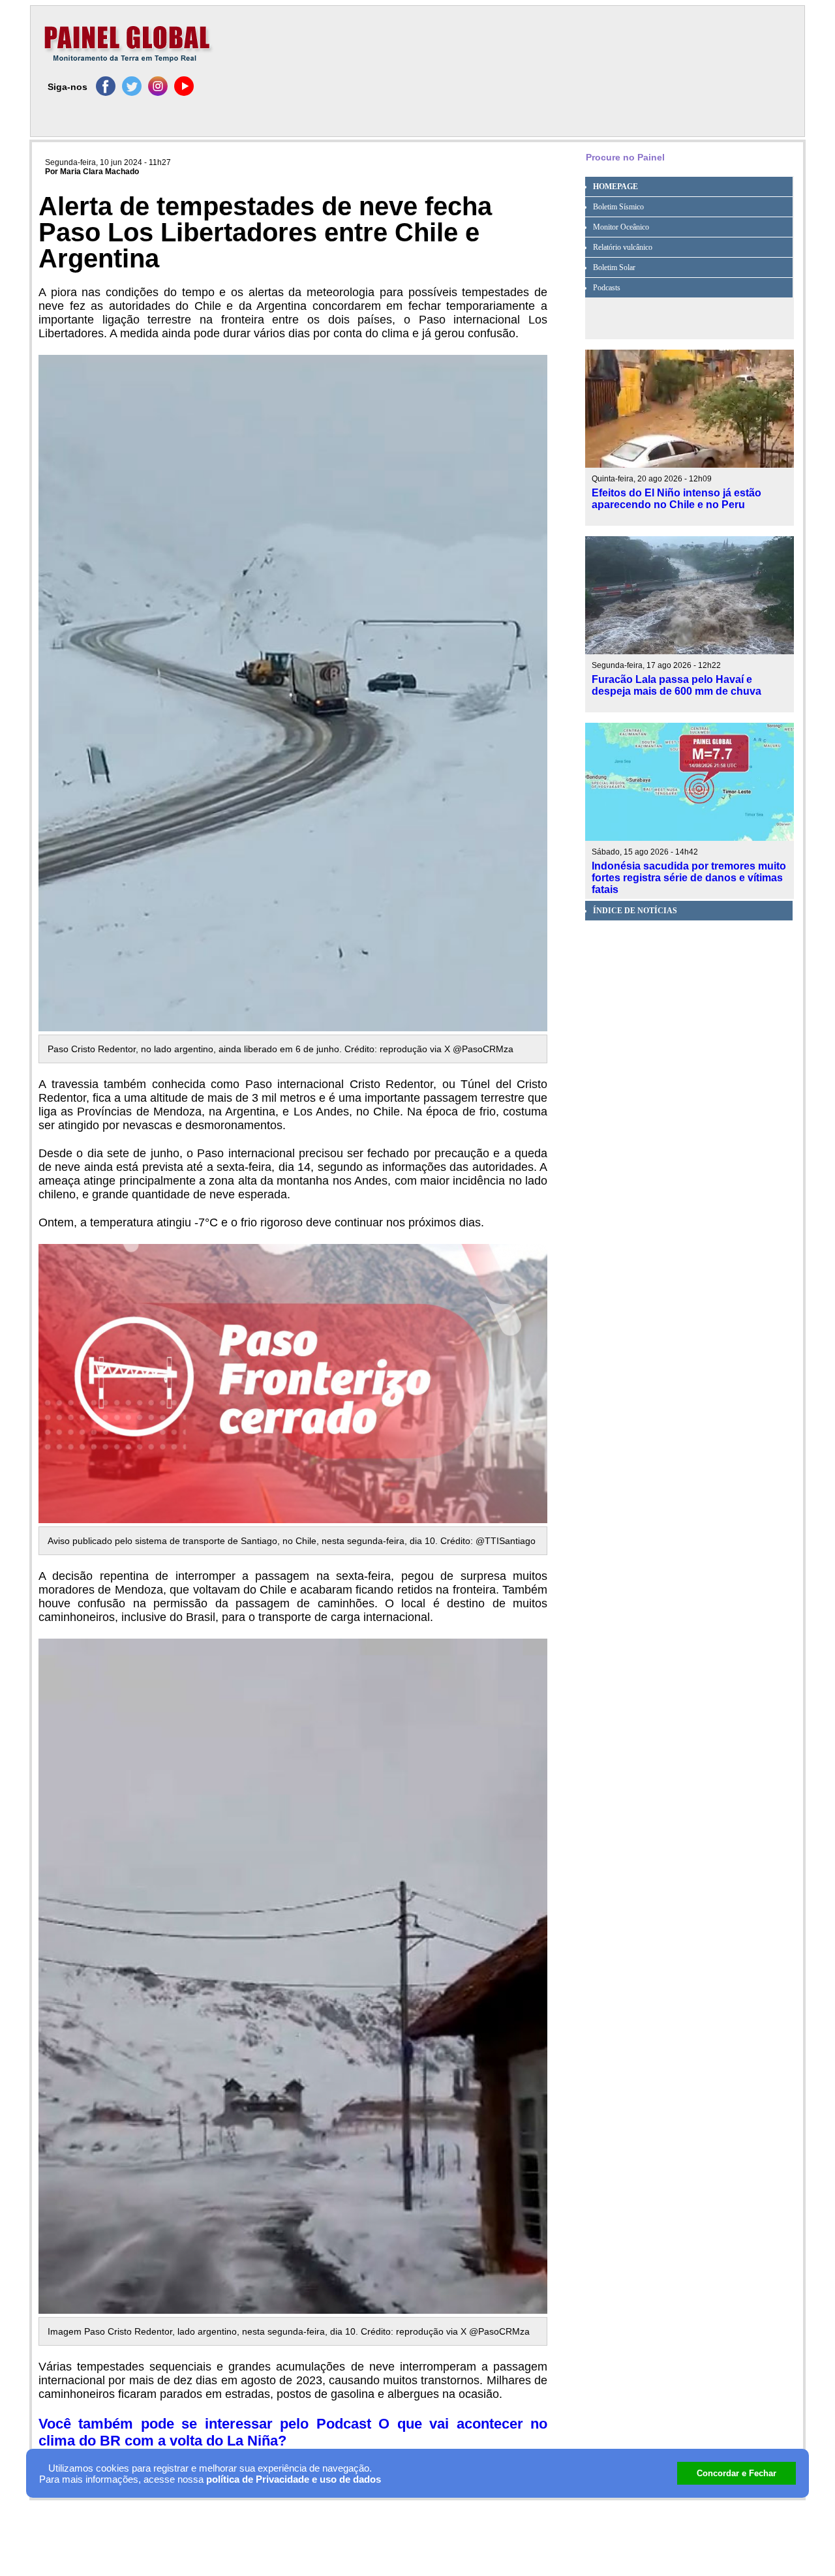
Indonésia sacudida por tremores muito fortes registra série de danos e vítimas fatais (689, 878)
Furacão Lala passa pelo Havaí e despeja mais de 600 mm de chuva (676, 685)
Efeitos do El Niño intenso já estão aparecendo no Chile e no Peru (676, 499)
